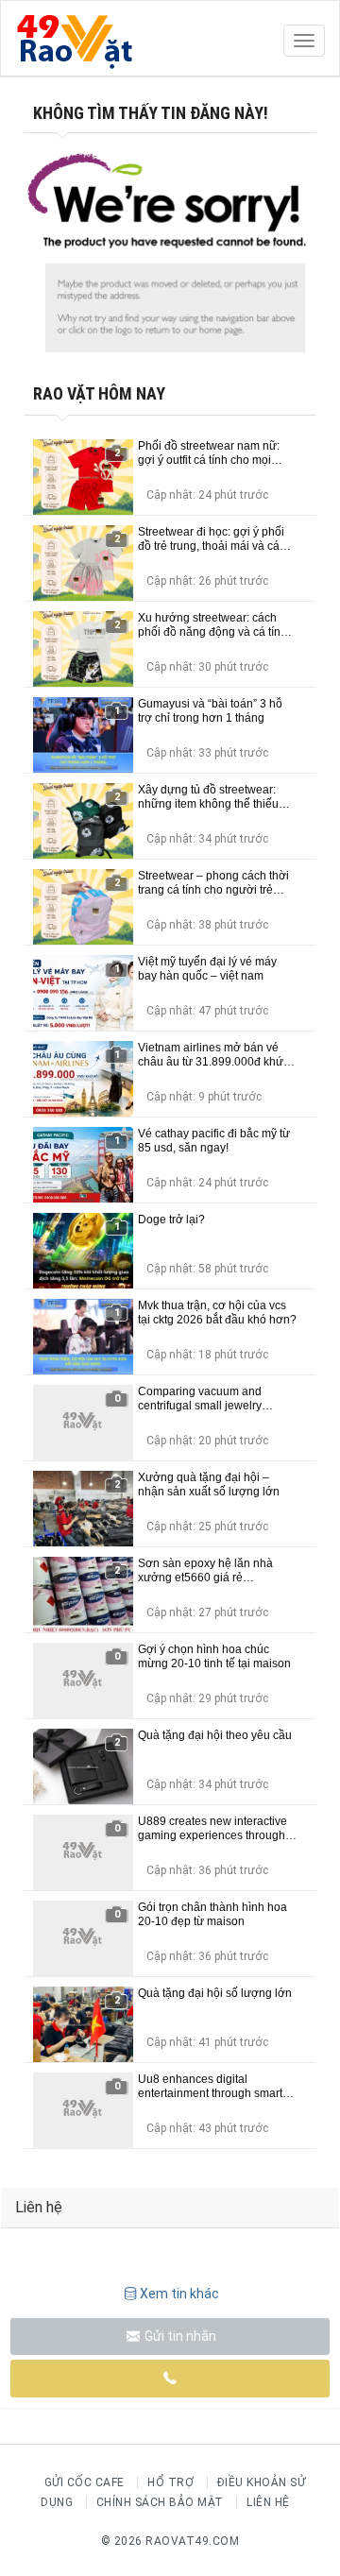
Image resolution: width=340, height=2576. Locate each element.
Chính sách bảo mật (160, 2502)
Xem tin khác (179, 2294)
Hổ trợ (170, 2482)
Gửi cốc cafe (85, 2482)
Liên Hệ (268, 2502)
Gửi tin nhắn (179, 2336)
